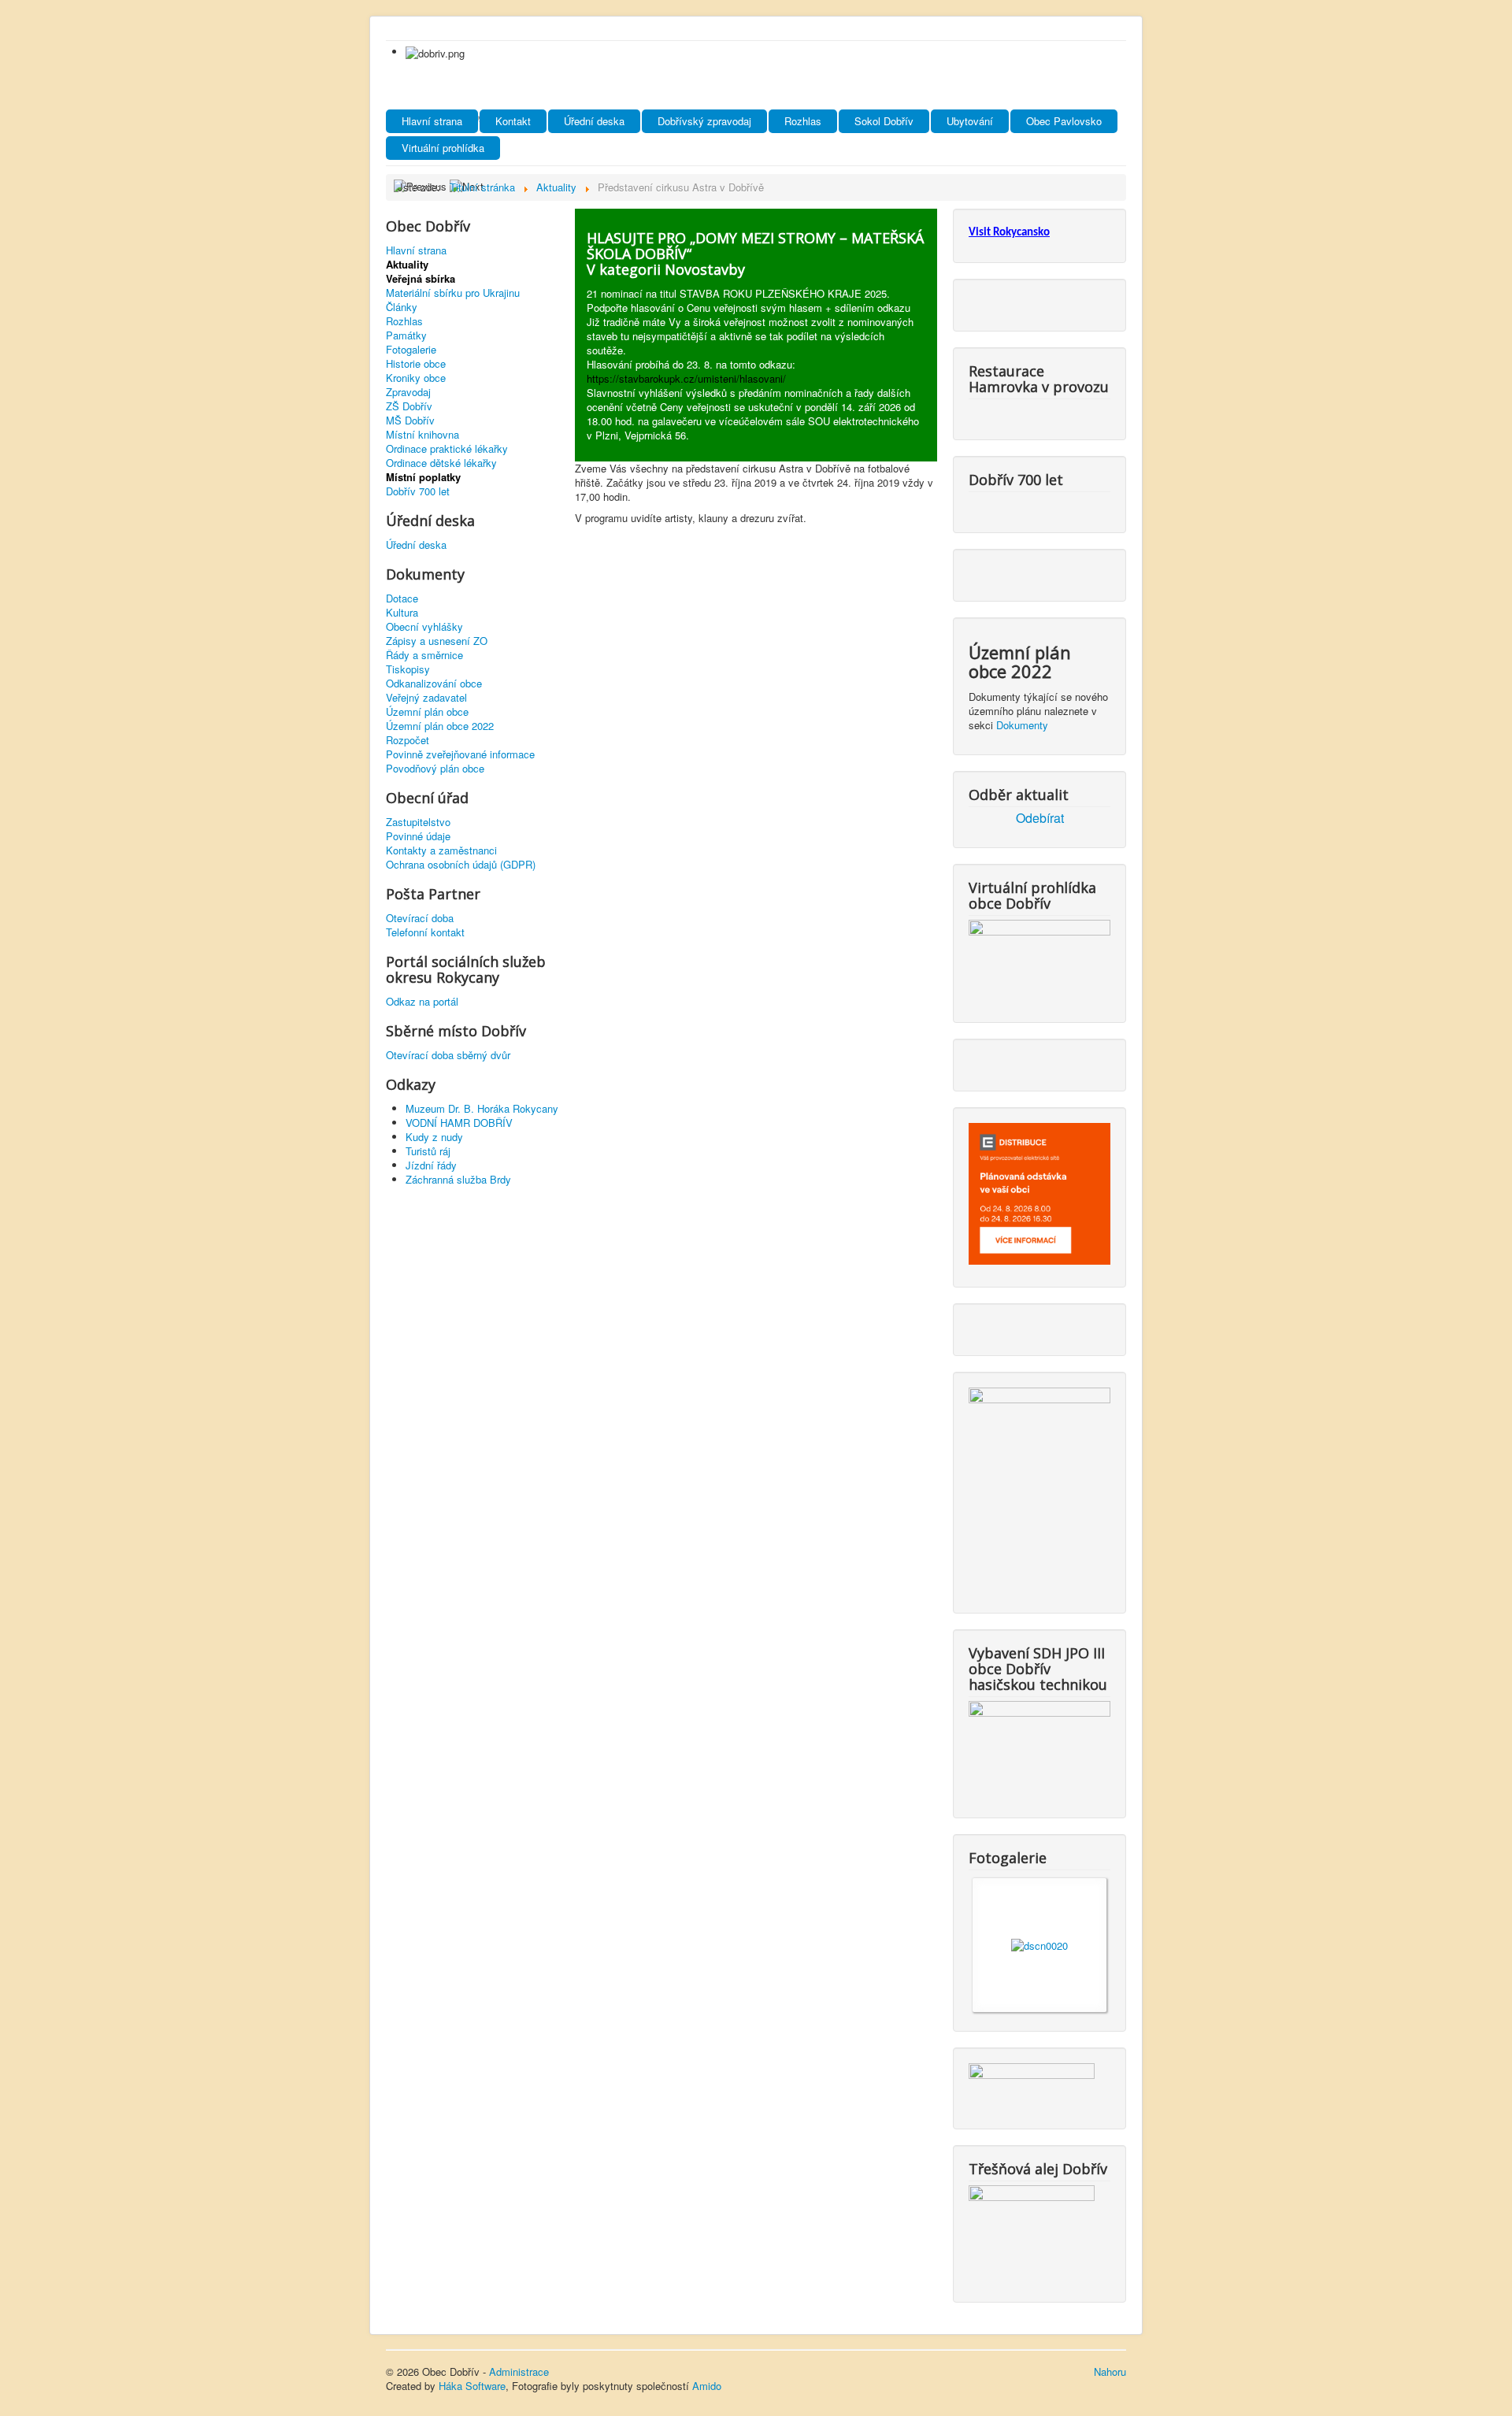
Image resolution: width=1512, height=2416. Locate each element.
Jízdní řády (431, 1165)
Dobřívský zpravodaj (704, 121)
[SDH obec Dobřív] (1039, 1746)
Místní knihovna (422, 435)
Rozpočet (408, 740)
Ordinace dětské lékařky (441, 463)
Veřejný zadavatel (426, 698)
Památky (406, 335)
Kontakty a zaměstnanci (441, 850)
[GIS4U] (1032, 2083)
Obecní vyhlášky (424, 627)
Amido (707, 2386)
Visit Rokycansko (1009, 233)
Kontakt (513, 121)
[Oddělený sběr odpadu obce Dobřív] (1039, 1487)
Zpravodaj (408, 392)
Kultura (402, 613)
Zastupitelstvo (418, 822)
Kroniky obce (416, 378)
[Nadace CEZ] (1032, 2231)
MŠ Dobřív (410, 421)
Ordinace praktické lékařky (447, 449)
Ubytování (970, 121)
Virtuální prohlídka (443, 148)
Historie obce (416, 364)
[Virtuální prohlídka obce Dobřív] (1039, 958)
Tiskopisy (408, 669)
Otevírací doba (420, 918)
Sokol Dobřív (884, 121)
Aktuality (407, 265)
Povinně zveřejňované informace (460, 754)
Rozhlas (803, 121)
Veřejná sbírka (421, 279)
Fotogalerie (411, 350)
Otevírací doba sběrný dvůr (448, 1055)
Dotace (402, 598)
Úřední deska (594, 121)
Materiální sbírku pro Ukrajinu (453, 293)
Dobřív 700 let (418, 491)
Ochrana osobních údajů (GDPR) (461, 865)
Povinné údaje (418, 836)
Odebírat (1040, 818)
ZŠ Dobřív (409, 406)
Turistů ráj (428, 1151)
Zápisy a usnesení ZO (437, 641)
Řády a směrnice (424, 655)
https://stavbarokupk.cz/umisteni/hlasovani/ (686, 378)
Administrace (519, 2372)
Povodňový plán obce (435, 769)
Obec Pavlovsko (1064, 121)
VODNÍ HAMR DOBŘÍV (459, 1123)
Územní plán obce (427, 712)
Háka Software (472, 2386)
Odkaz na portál (422, 1002)
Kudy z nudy (434, 1137)
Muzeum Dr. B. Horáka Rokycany (482, 1108)
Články (402, 307)
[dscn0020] (1039, 1944)
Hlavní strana (432, 121)
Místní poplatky (423, 477)
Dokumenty (1022, 725)
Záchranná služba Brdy (458, 1179)
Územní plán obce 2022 (440, 726)
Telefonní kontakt (425, 932)
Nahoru (1110, 2372)
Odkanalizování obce (434, 684)
